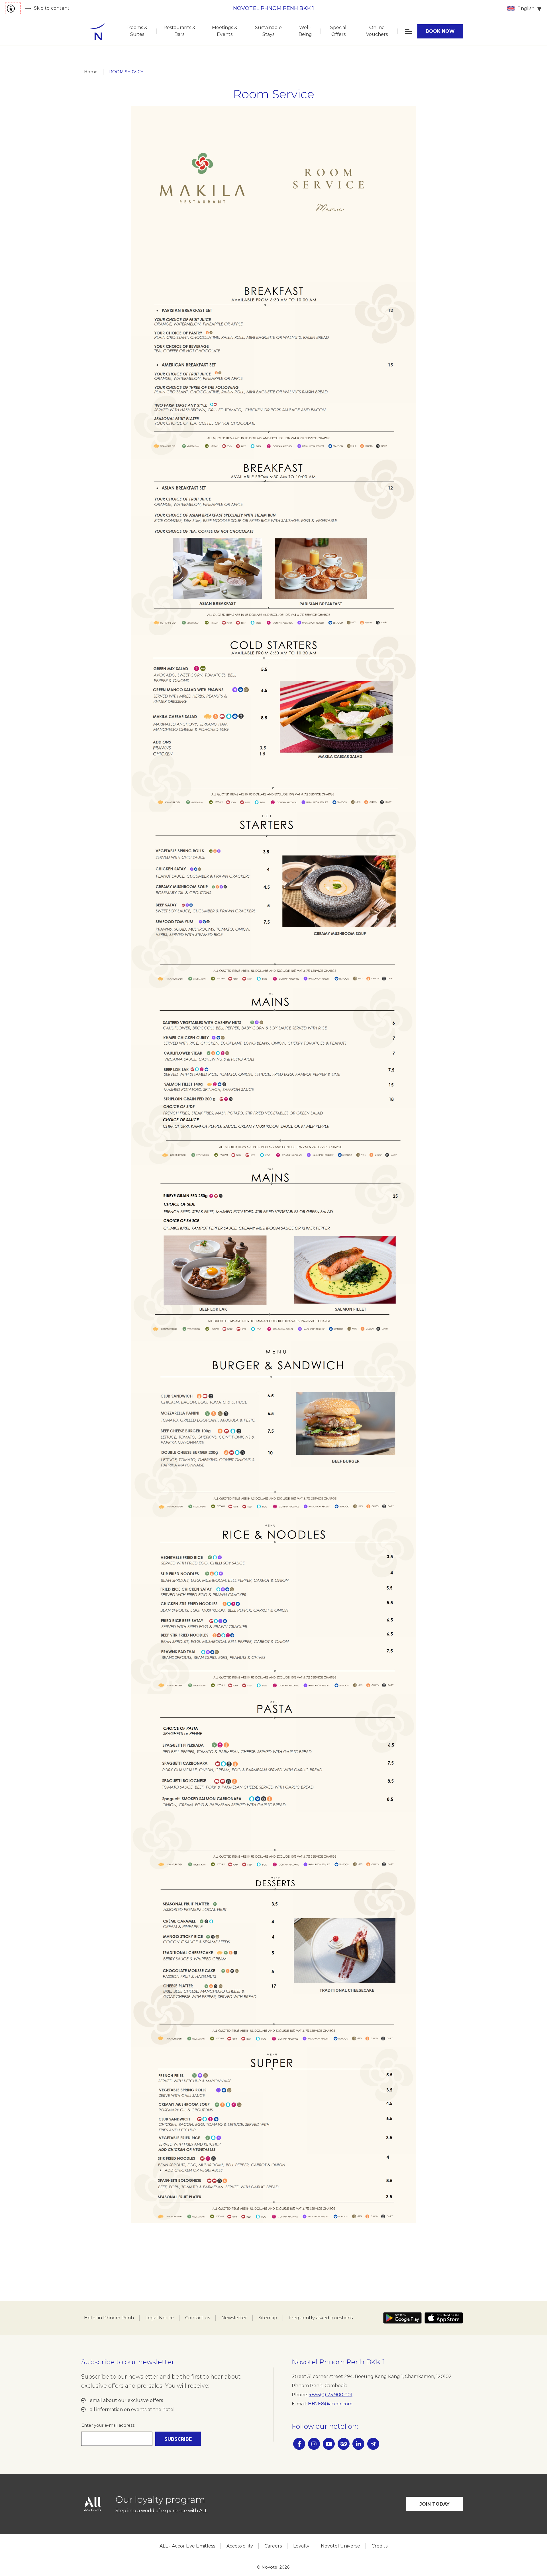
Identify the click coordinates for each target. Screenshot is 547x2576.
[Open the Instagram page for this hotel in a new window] (314, 2444)
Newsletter (234, 2318)
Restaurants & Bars (179, 31)
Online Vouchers (377, 31)
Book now (440, 31)
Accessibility (240, 2546)
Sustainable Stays (268, 31)
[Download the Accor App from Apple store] (444, 2318)
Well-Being (305, 31)
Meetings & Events (225, 31)
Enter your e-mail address (108, 2425)
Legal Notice (160, 2318)
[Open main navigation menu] (408, 31)
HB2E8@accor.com (330, 2404)
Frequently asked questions (321, 2318)
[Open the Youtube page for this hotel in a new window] (329, 2444)
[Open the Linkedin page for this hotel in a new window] (358, 2444)
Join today (435, 2504)
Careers (273, 2546)
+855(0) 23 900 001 (331, 2395)
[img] (97, 31)
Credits (379, 2546)
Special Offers (338, 31)
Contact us (198, 2318)
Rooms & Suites (137, 31)
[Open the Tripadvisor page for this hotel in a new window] (344, 2444)
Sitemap (268, 2318)
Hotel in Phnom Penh (109, 2318)
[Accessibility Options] (13, 8)
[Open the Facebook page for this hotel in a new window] (299, 2444)
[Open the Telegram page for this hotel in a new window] (373, 2444)
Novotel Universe (340, 2546)
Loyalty (301, 2546)
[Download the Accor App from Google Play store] (402, 2318)
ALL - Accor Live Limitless (187, 2546)
